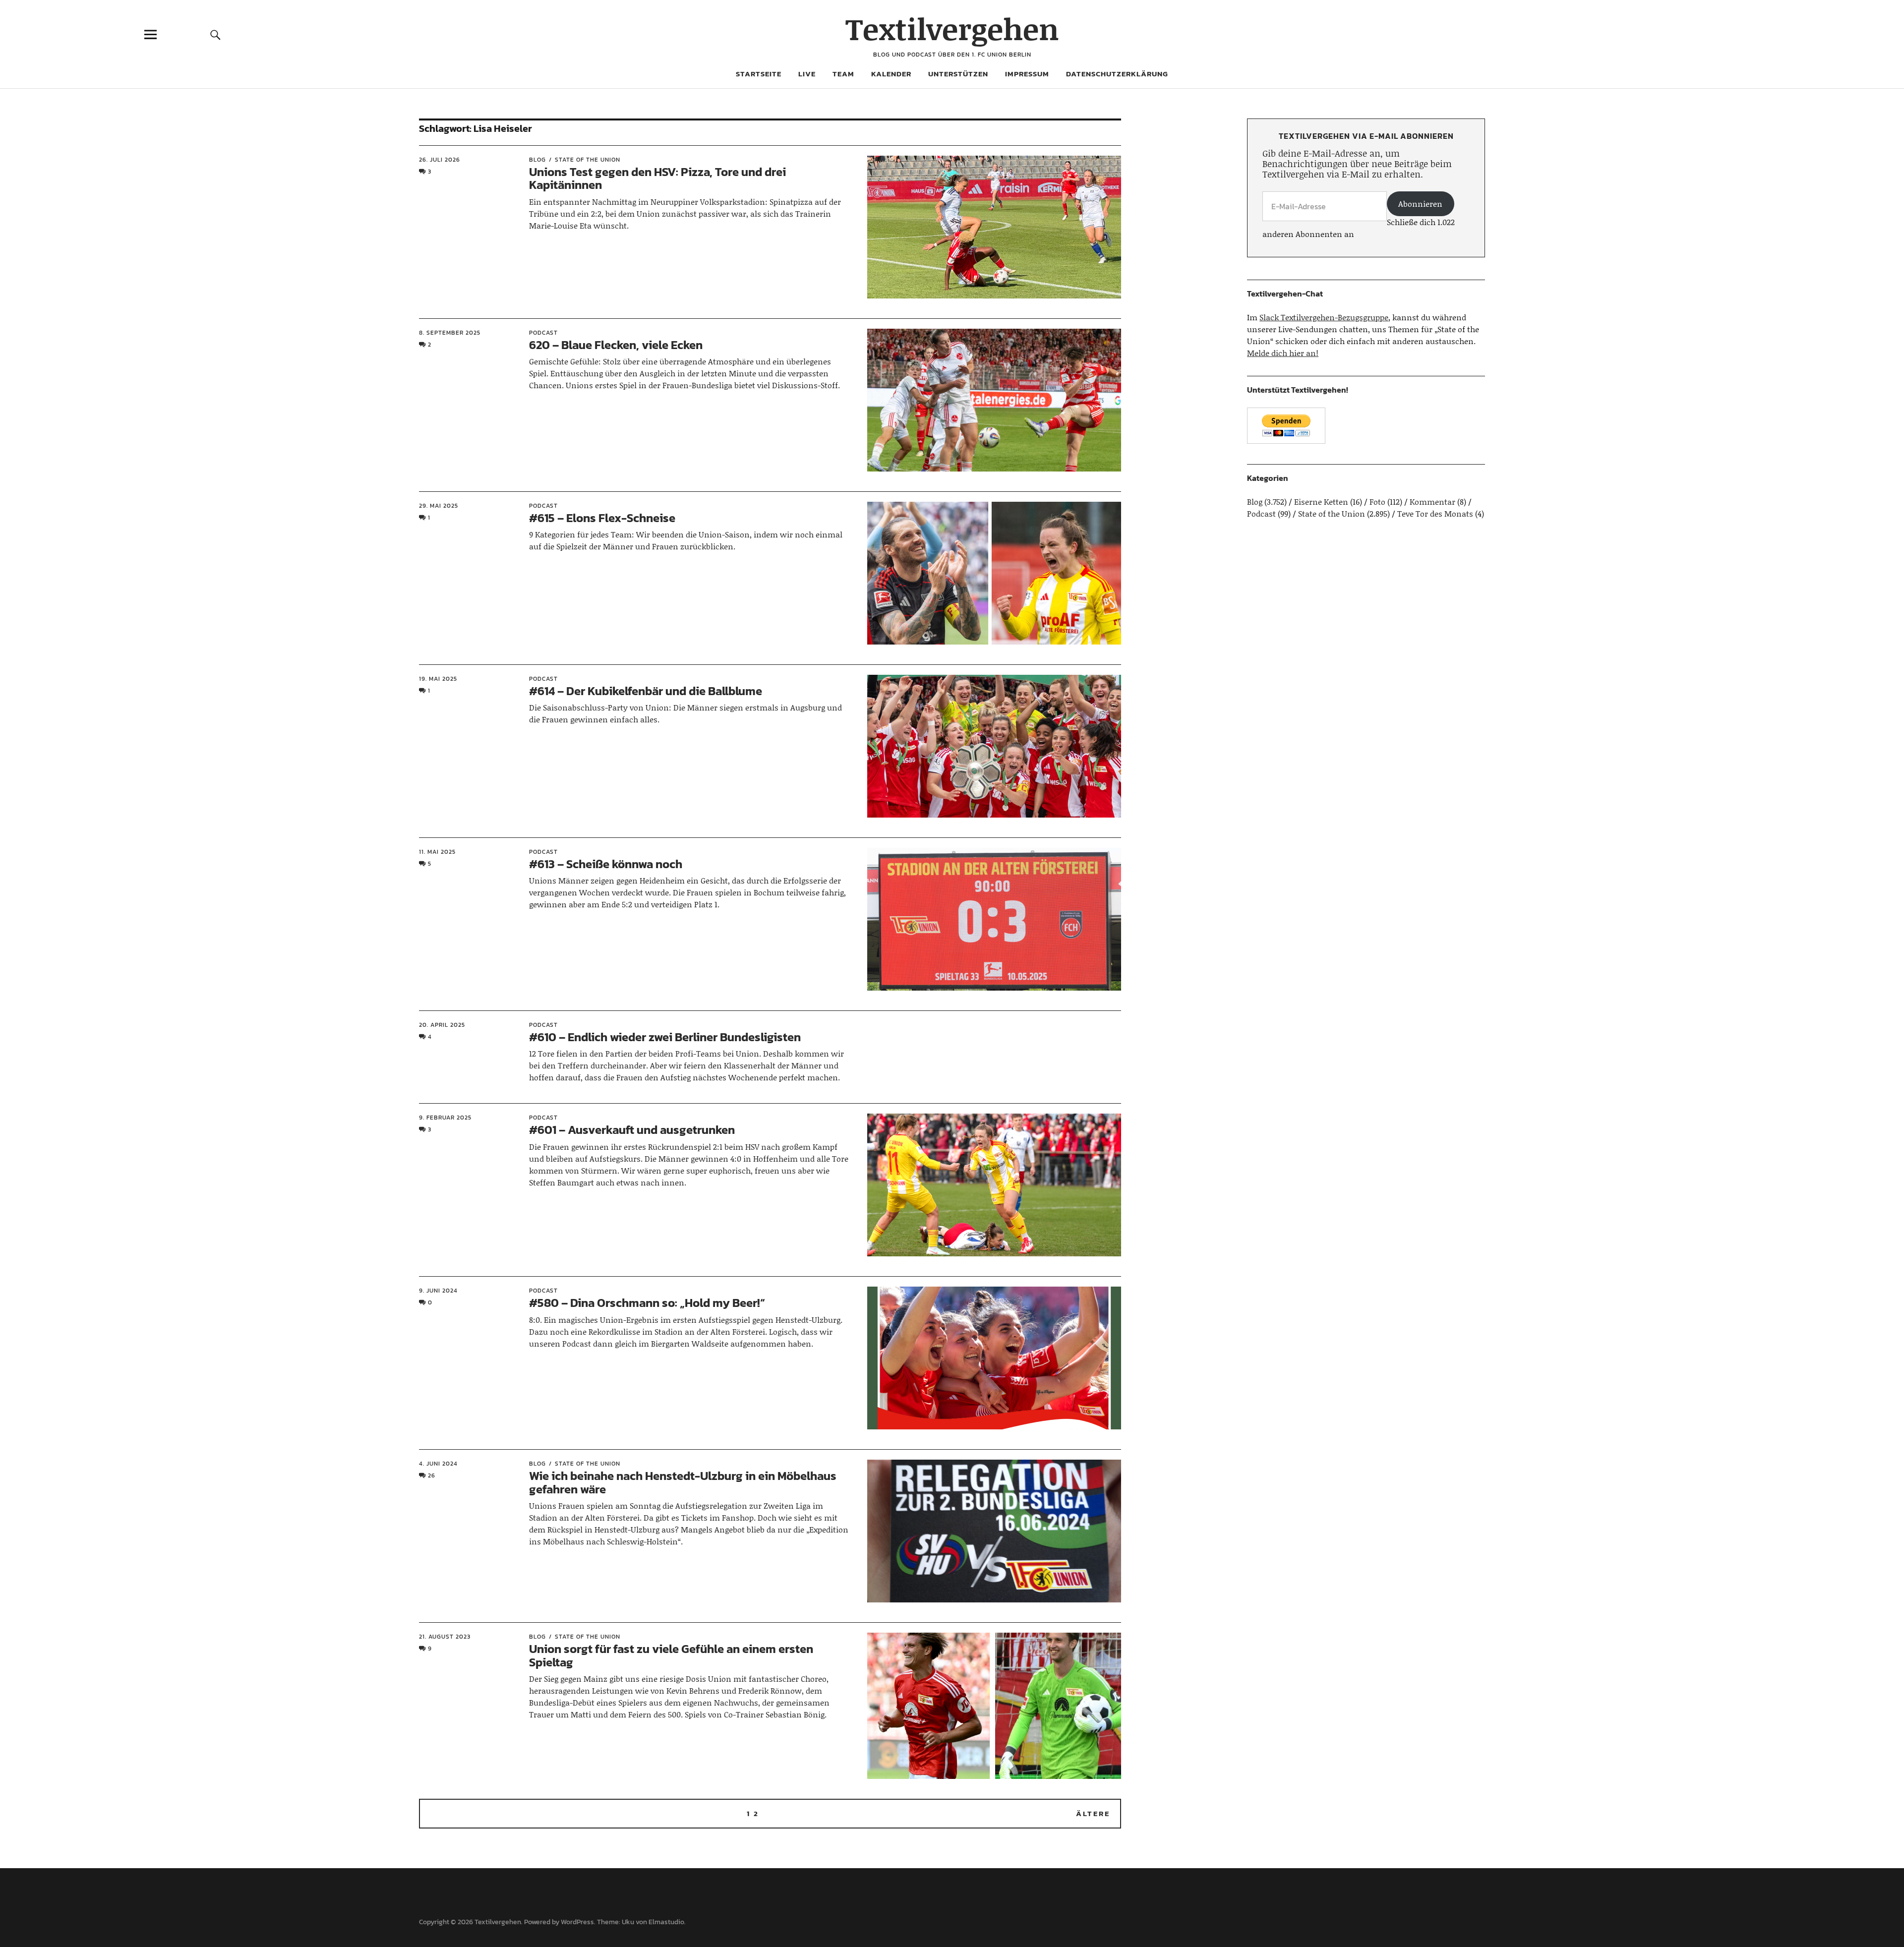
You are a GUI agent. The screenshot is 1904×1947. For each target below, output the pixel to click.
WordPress (577, 1922)
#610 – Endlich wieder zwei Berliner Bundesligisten (665, 1037)
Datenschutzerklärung (1117, 74)
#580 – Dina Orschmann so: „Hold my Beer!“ (647, 1303)
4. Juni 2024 (438, 1464)
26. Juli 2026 (440, 160)
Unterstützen (958, 74)
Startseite (759, 74)
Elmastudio (666, 1922)
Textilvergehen (952, 29)
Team (843, 74)
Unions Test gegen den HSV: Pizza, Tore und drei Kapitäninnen (657, 178)
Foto (1377, 501)
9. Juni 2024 (438, 1291)
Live (807, 74)
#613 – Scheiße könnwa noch (606, 864)
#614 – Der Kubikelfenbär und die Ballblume (646, 691)
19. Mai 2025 (438, 679)
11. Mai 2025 (437, 852)
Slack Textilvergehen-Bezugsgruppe (1324, 317)
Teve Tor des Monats (1435, 513)
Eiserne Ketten (1321, 501)
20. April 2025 (442, 1025)
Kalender (891, 74)
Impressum (1027, 74)
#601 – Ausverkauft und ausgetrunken (632, 1130)
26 (432, 1475)
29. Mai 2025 (439, 506)
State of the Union (588, 160)
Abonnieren (1420, 204)
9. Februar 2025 (445, 1118)
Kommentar (1432, 501)
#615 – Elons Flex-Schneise (602, 518)
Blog (537, 160)
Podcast (543, 333)
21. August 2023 (445, 1637)
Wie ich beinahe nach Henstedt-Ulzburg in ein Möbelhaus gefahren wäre (683, 1482)
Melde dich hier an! (1283, 353)
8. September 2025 (450, 333)
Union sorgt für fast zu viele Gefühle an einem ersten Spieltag (671, 1655)
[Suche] (216, 34)
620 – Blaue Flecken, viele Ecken (616, 345)
